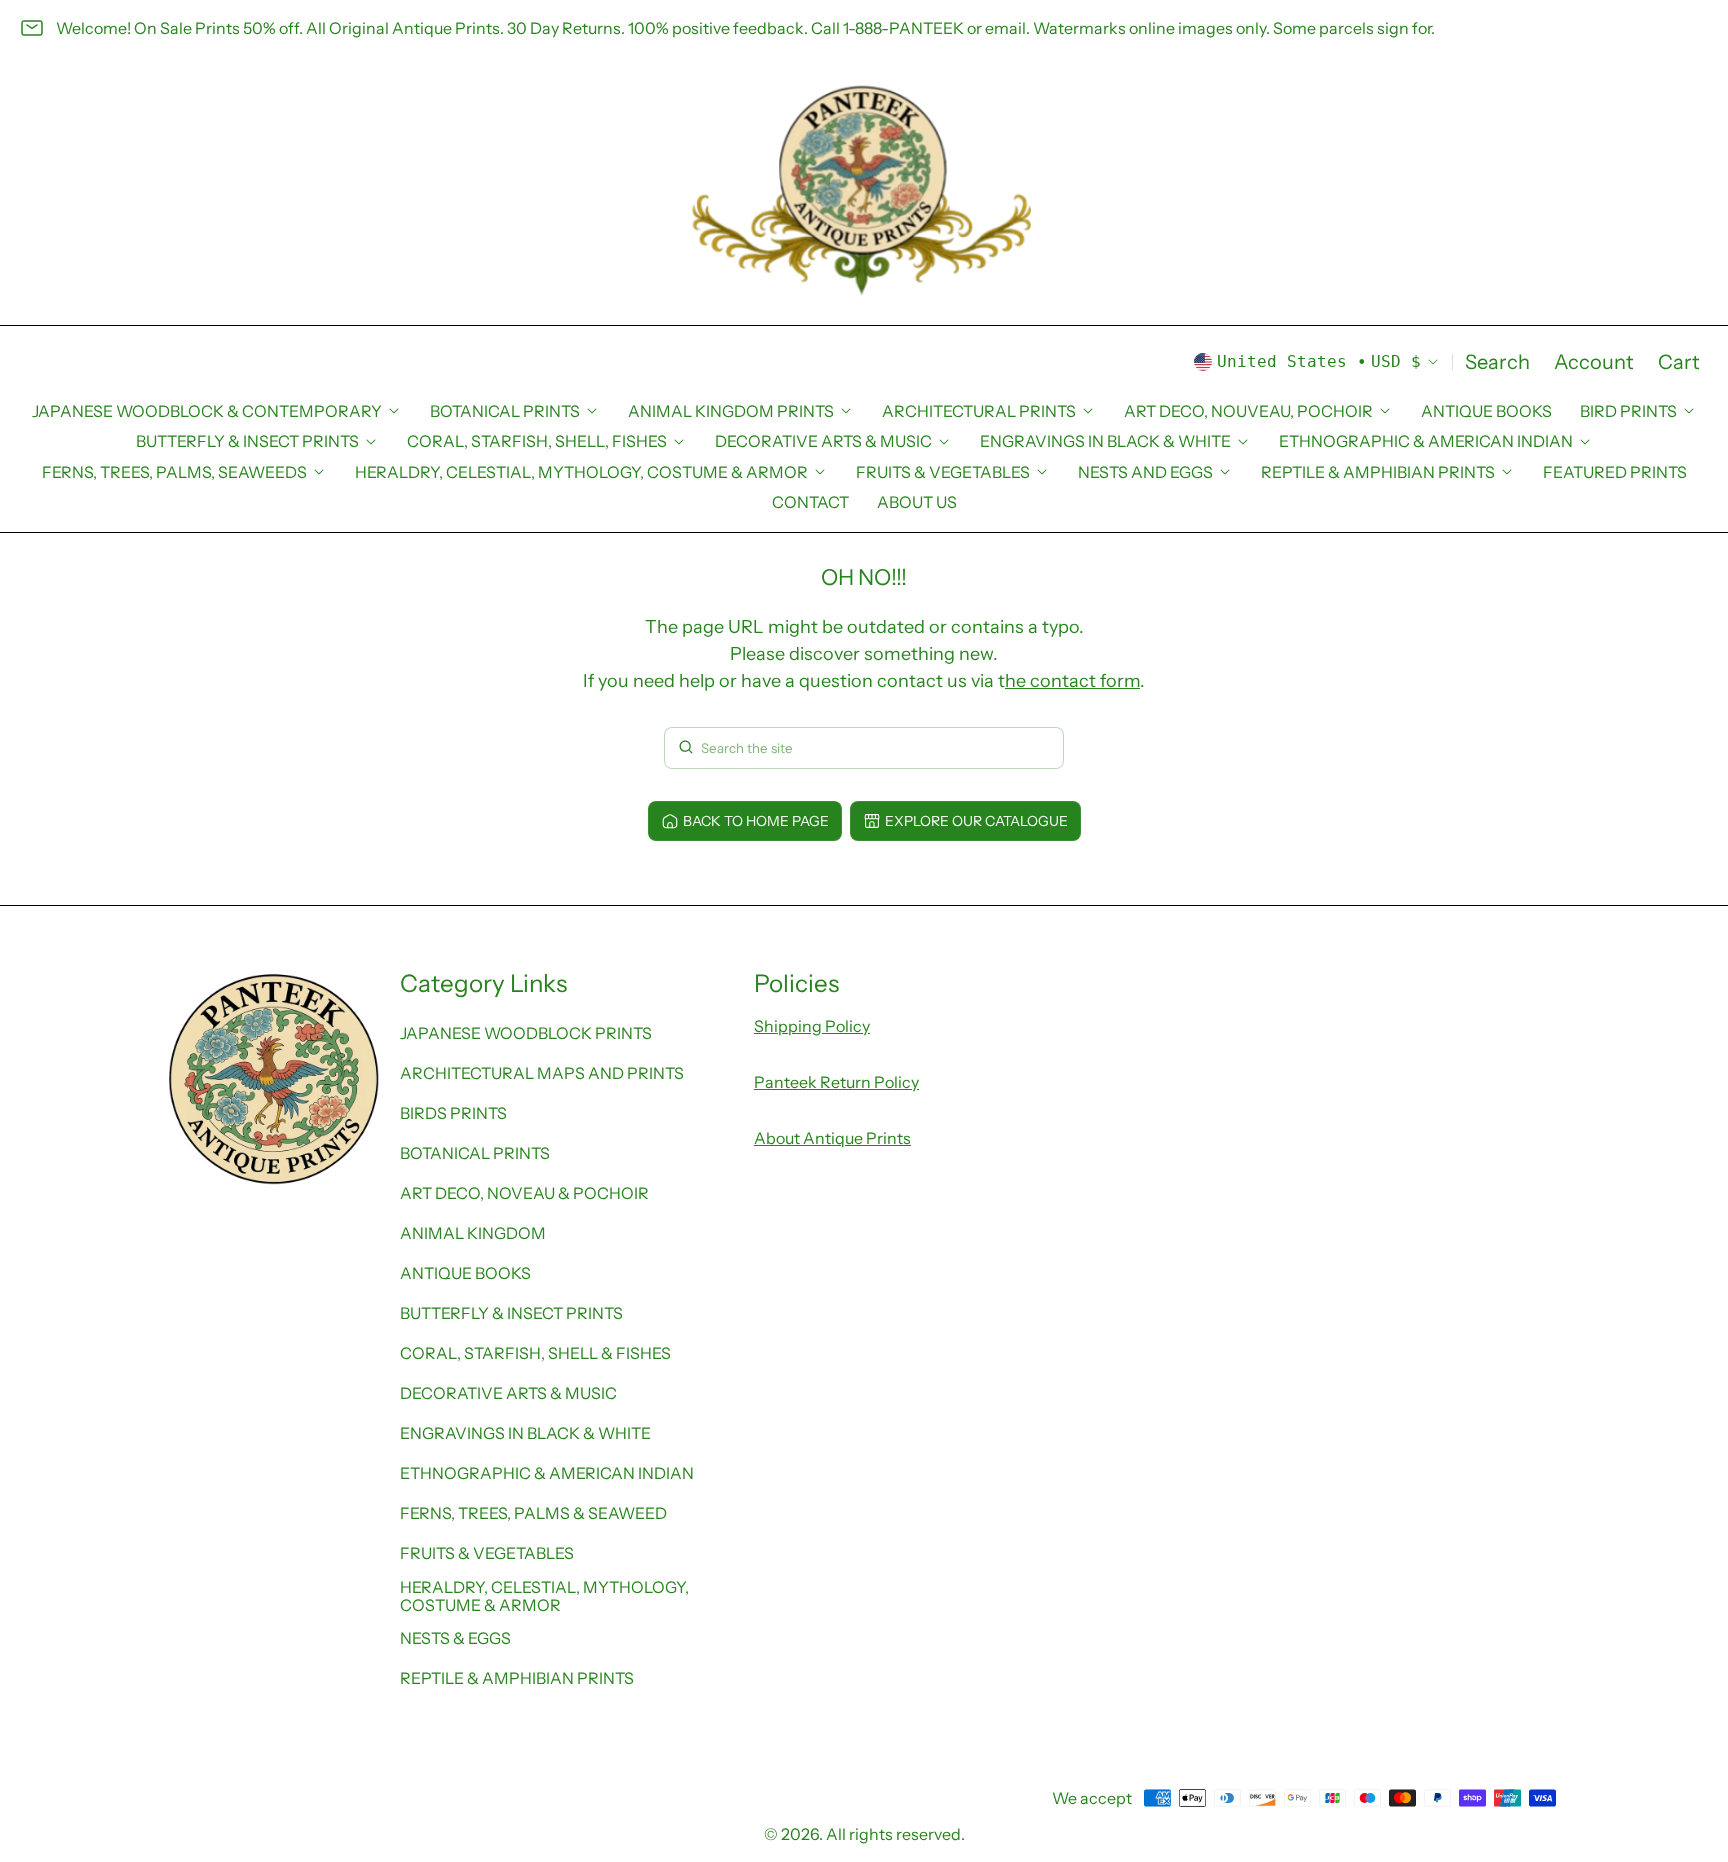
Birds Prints (453, 1113)
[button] (1497, 362)
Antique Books (1486, 411)
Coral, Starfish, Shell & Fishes (535, 1353)
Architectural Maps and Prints (542, 1073)
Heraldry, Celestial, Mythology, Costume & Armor (544, 1596)
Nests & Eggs (455, 1638)
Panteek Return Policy (836, 1082)
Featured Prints (1615, 472)
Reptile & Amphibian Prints (517, 1678)
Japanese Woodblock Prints (526, 1033)
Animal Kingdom (473, 1233)
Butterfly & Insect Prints (511, 1313)
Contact (810, 502)
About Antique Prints (832, 1138)
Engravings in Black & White (525, 1433)
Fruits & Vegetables (487, 1553)
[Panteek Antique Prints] (864, 190)
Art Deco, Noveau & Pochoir (524, 1193)
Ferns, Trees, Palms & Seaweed (533, 1513)
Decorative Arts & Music (508, 1393)
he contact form (1072, 681)
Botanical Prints (475, 1153)
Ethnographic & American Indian (547, 1473)
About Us (917, 502)
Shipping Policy (812, 1026)
